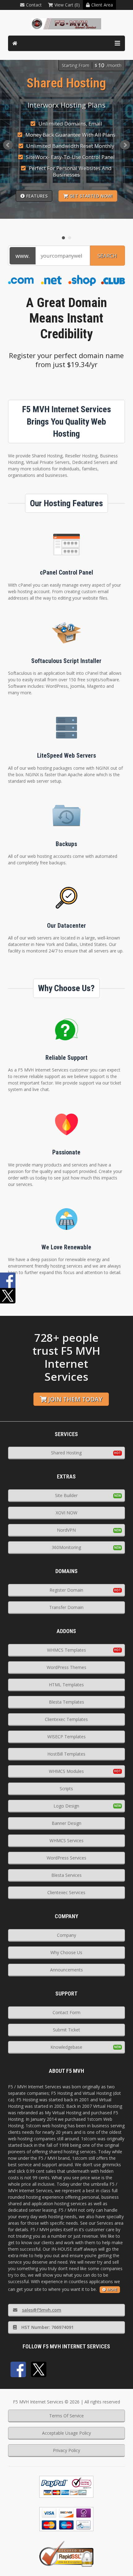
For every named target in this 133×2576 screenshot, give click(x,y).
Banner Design (66, 1823)
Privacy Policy (66, 2450)
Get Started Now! (91, 196)
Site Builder (66, 1495)
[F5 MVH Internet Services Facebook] (18, 2369)
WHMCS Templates (66, 1650)
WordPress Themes (66, 1667)
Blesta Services (66, 1875)
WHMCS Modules (66, 1771)
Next (125, 145)
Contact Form (66, 2012)
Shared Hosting (66, 1453)
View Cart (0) (67, 5)
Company (66, 1935)
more (112, 2289)
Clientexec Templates (66, 1719)
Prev (8, 145)
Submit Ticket (66, 2030)
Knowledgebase (66, 2047)
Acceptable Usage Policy (66, 2433)
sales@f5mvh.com (42, 2310)
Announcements (66, 1970)
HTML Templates (66, 1685)
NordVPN (66, 1530)
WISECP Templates (66, 1737)
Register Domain (66, 1590)
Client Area (102, 5)
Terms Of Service (66, 2416)
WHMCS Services (66, 1840)
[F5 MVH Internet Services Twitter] (39, 2369)
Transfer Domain (66, 1607)
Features (37, 196)
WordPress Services (66, 1858)
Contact (34, 5)
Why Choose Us (66, 1952)
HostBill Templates (66, 1754)
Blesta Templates (66, 1702)
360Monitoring (66, 1547)
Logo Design (66, 1806)
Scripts (66, 1789)
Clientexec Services (66, 1892)
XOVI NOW (66, 1513)
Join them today (75, 1399)
